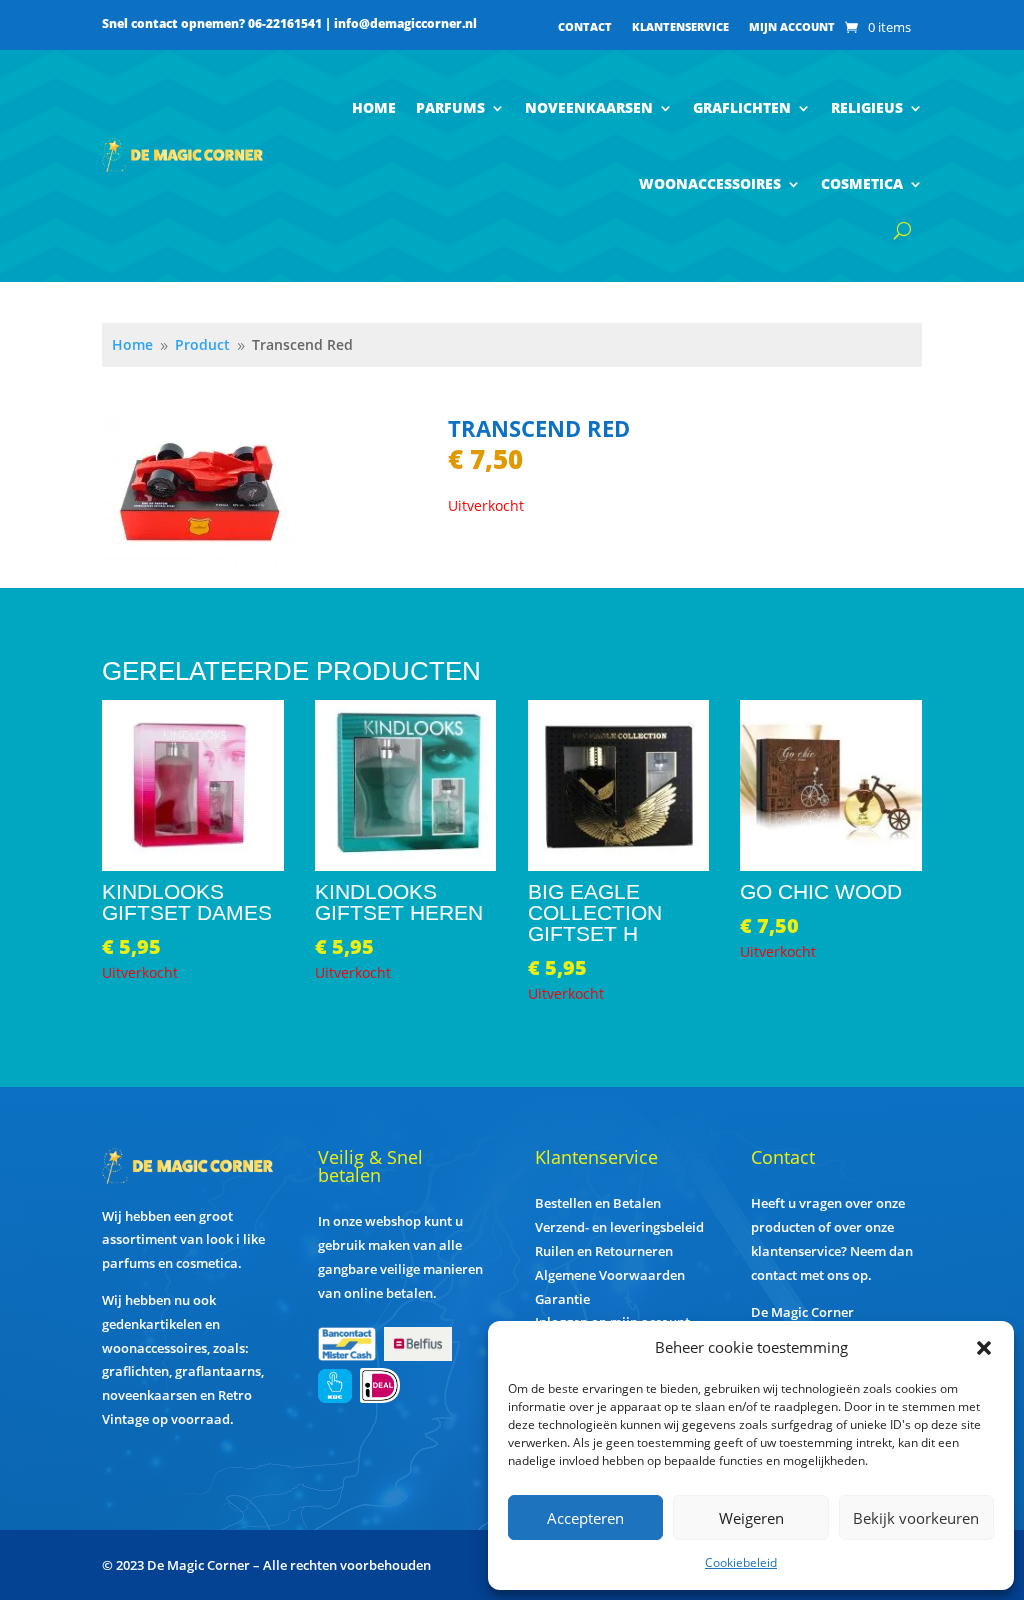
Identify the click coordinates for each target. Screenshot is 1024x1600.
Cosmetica (862, 183)
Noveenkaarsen (589, 107)
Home (374, 107)
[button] (984, 1348)
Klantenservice (680, 27)
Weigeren (751, 1518)
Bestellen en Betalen (598, 1203)
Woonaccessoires (710, 183)
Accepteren (585, 1518)
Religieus (867, 107)
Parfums (450, 107)
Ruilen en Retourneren (604, 1251)
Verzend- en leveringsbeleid (619, 1227)
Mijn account (792, 27)
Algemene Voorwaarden (610, 1275)
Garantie (562, 1299)
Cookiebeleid (741, 1562)
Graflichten (742, 107)
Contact (585, 27)
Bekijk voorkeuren (916, 1518)
